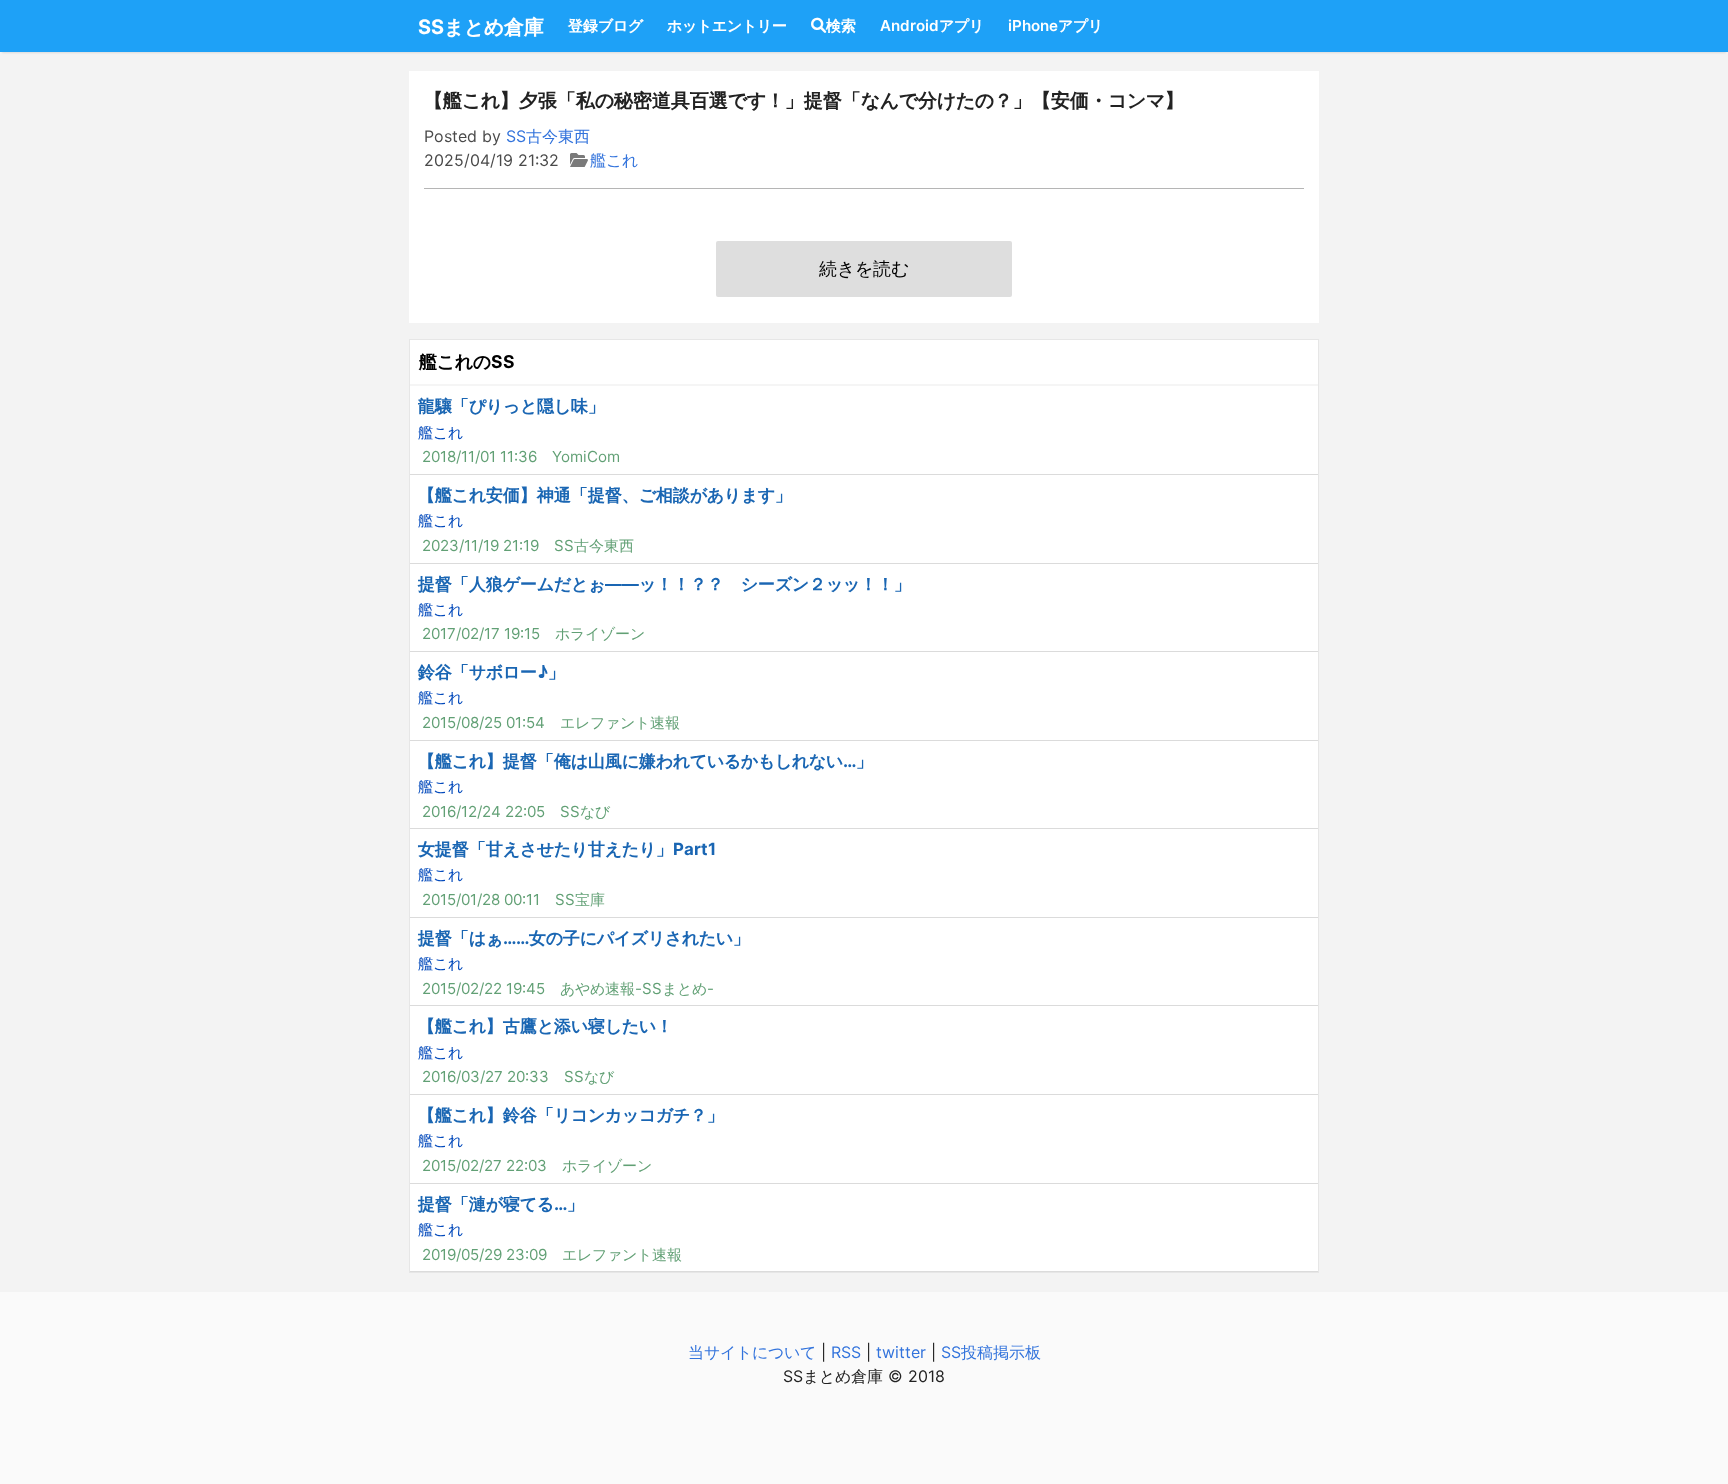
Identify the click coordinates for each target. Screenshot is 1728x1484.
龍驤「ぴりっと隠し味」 (511, 406)
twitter (901, 1352)
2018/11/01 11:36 (479, 456)
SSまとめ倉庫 (481, 27)
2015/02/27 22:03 (484, 1165)
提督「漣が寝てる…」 (501, 1204)
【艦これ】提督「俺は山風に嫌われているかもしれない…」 (645, 761)
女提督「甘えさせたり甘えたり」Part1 (567, 849)
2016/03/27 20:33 (485, 1076)
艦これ (614, 160)
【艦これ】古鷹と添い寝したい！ (545, 1026)
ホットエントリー (727, 25)
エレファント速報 (620, 722)
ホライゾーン (600, 633)
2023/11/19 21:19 (480, 545)
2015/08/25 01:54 (483, 722)
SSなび (585, 811)
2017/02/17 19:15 (481, 633)
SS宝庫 (580, 899)
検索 (841, 25)
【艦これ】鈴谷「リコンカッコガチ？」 (571, 1115)
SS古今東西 (548, 136)
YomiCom (586, 456)
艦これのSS (467, 361)
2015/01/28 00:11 (481, 899)
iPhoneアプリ (1055, 25)
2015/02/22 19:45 (483, 988)
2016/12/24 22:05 (483, 811)
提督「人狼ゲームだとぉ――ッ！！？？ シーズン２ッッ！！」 (664, 584)
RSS (846, 1352)
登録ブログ (605, 25)
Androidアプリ (932, 25)
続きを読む (864, 268)
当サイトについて (752, 1352)
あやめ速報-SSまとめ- (637, 988)
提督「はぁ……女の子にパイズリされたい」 (584, 938)
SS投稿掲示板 (991, 1352)
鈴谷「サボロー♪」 (491, 672)
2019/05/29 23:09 (484, 1254)
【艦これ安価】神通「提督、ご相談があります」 (605, 495)
